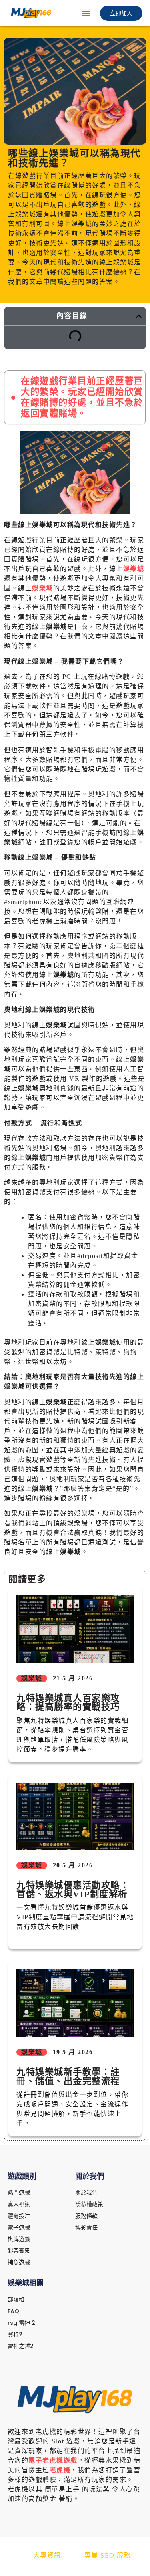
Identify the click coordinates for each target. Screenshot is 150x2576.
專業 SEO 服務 (108, 2555)
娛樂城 (134, 569)
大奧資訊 (47, 2555)
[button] (86, 13)
